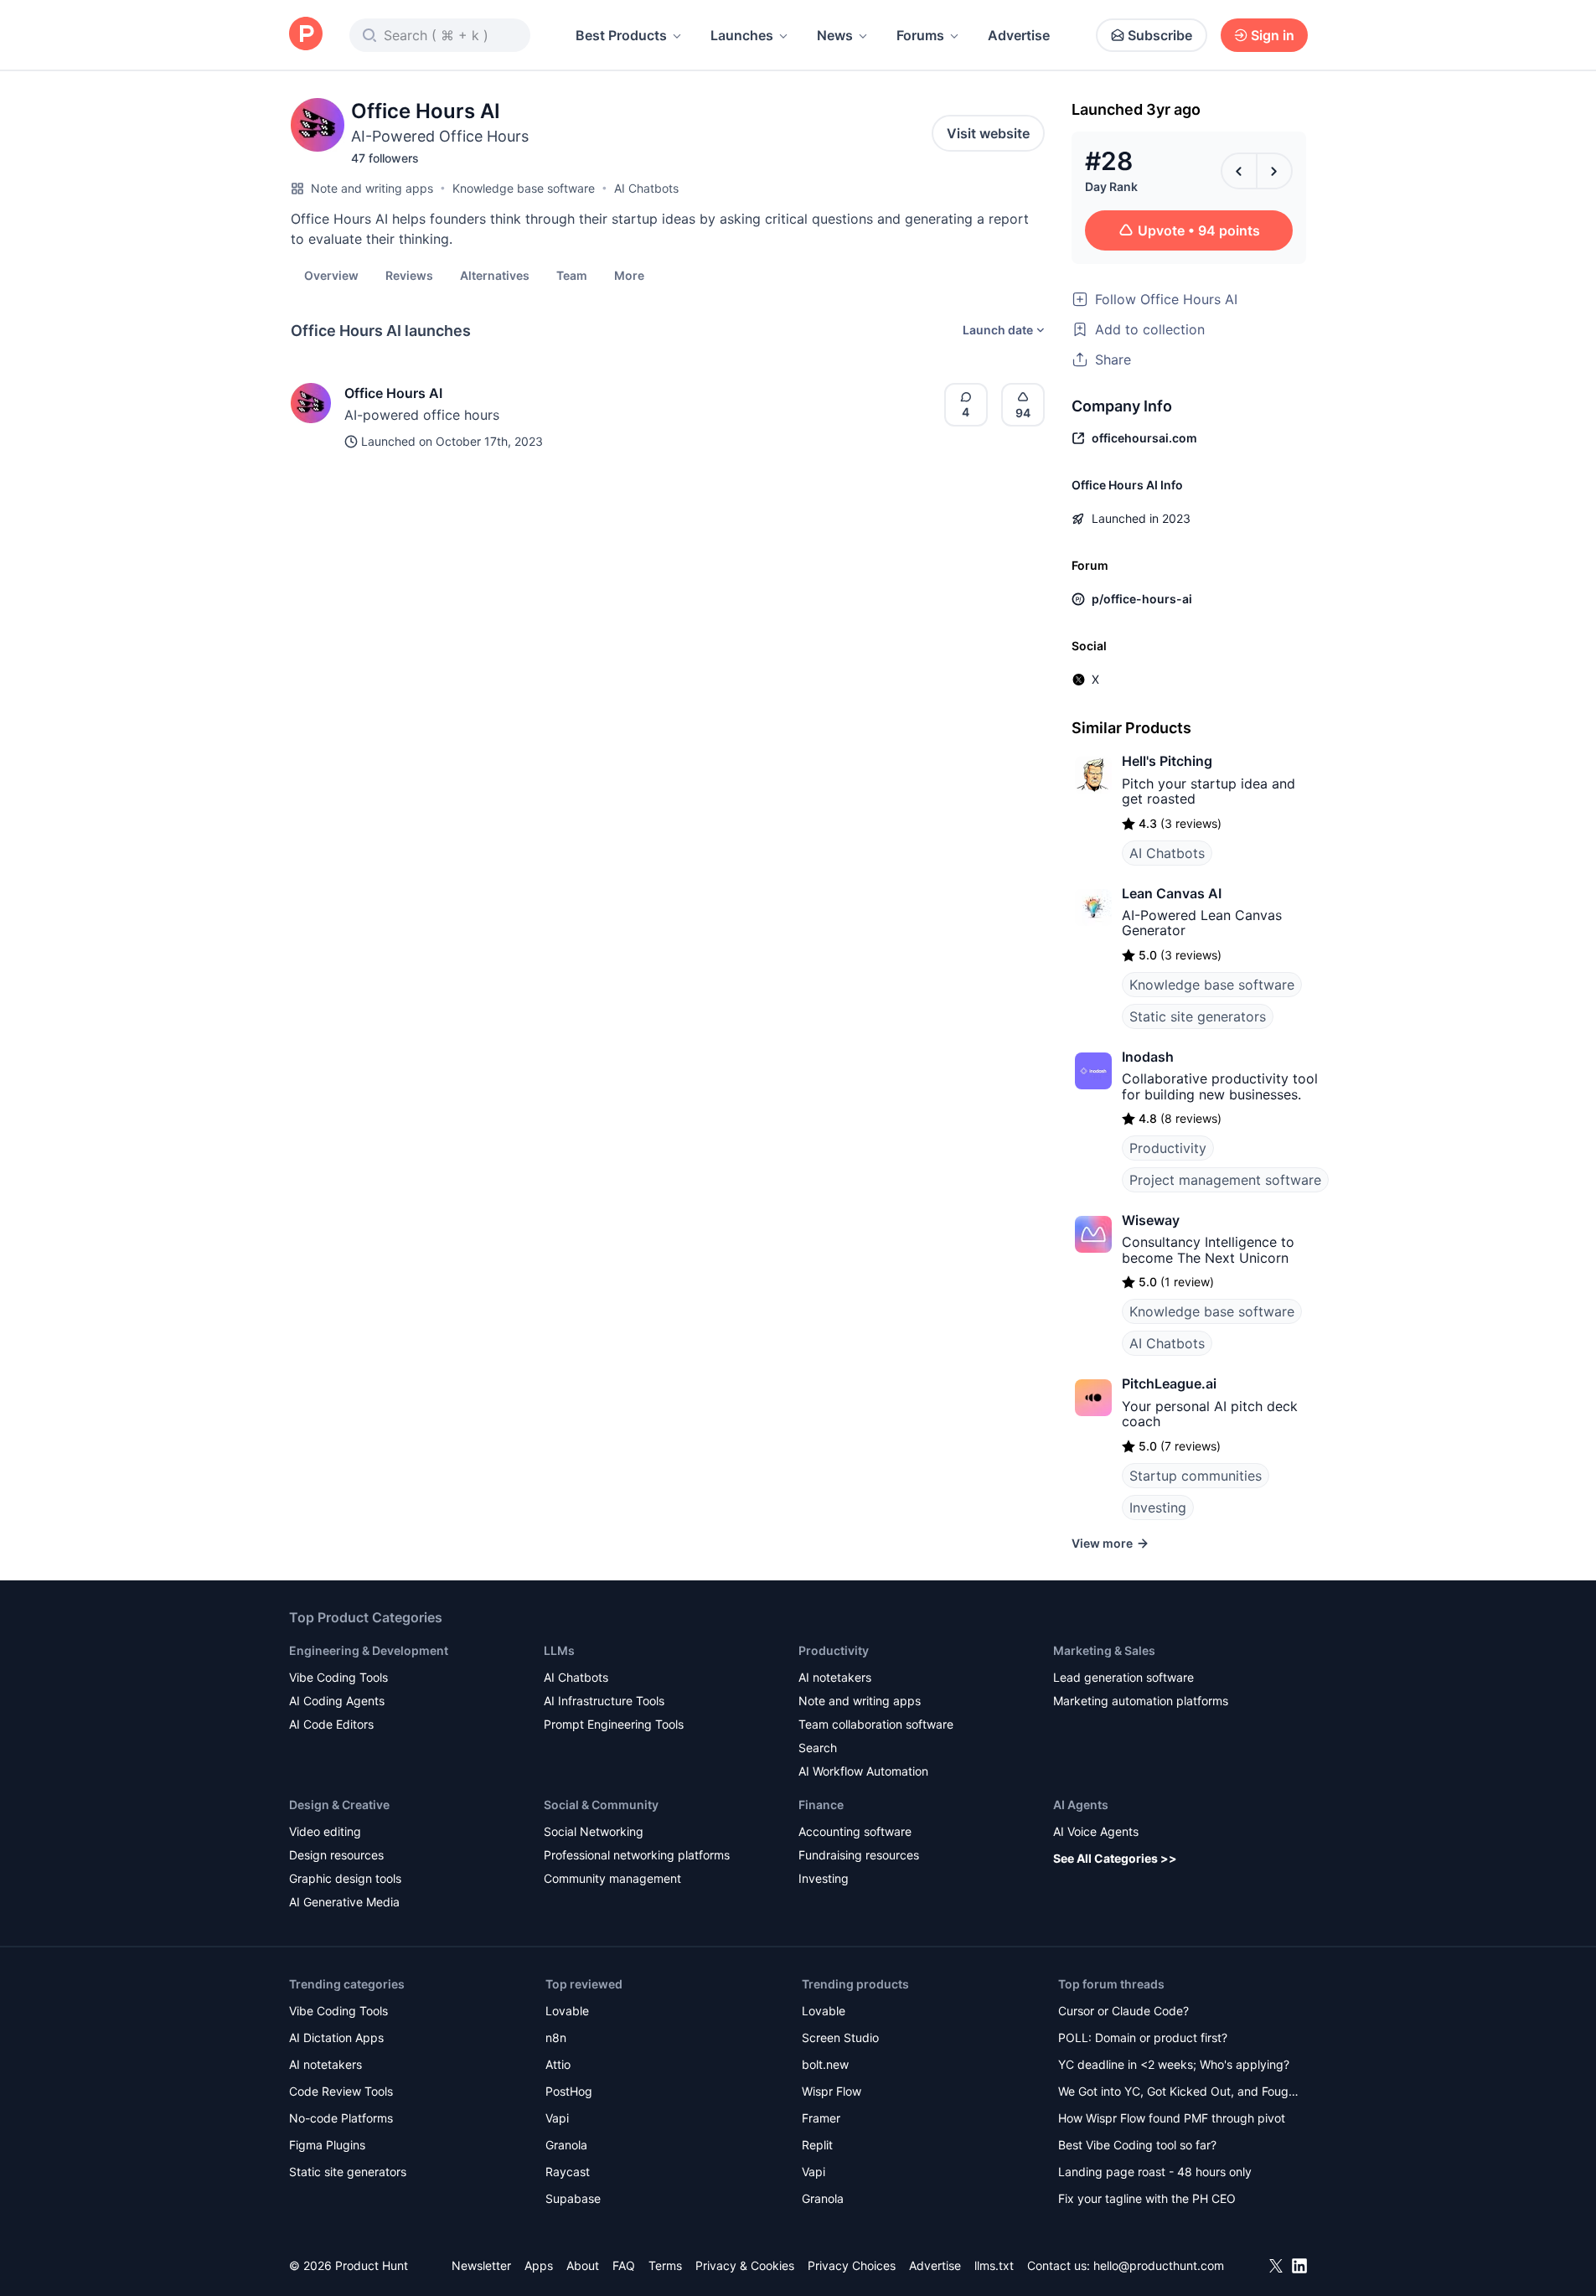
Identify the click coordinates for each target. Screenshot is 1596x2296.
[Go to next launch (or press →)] (1274, 171)
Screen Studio (840, 2037)
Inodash (1148, 1057)
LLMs (559, 1650)
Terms (665, 2265)
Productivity (1168, 1148)
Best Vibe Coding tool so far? (1137, 2145)
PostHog (569, 2091)
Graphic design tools (345, 1878)
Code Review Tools (341, 2091)
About (583, 2265)
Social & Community (601, 1805)
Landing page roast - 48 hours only (1155, 2172)
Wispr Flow (832, 2091)
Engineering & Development (369, 1650)
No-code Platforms (341, 2118)
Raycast (568, 2172)
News (835, 35)
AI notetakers (835, 1677)
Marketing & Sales (1104, 1650)
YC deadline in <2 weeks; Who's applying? (1174, 2064)
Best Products (621, 35)
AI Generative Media (344, 1902)
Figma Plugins (327, 2145)
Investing (1158, 1507)
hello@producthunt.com (1159, 2265)
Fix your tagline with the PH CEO (1147, 2198)
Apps (539, 2265)
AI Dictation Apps (336, 2037)
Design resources (336, 1855)
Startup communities (1196, 1476)
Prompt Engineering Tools (614, 1724)
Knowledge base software (524, 188)
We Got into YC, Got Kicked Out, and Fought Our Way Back (1179, 2093)
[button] (629, 275)
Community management (612, 1878)
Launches (742, 35)
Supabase (573, 2198)
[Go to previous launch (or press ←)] (1239, 171)
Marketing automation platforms (1141, 1701)
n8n (556, 2037)
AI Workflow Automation (863, 1771)
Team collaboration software (876, 1724)
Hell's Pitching (1167, 761)
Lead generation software (1123, 1677)
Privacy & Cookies (745, 2265)
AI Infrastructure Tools (604, 1701)
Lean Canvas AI (1172, 893)
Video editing (325, 1831)
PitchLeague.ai (1169, 1383)
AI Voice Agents (1096, 1831)
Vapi (557, 2118)
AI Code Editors (331, 1724)
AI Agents (1081, 1805)
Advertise (1019, 35)
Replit (817, 2145)
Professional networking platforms (637, 1855)
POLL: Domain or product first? (1143, 2037)
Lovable (567, 2011)
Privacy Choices (852, 2265)
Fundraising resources (859, 1855)
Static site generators (1198, 1016)
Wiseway (1151, 1220)
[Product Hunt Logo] (306, 35)
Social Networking (594, 1831)
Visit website (988, 133)
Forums (920, 35)
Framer (821, 2118)
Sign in (1273, 35)
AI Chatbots (646, 188)
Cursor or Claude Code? (1123, 2011)
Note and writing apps (372, 188)
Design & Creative (339, 1805)
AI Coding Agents (337, 1701)
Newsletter (481, 2265)
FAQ (624, 2265)
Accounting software (855, 1831)
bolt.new (825, 2064)
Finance (821, 1805)
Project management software (1225, 1180)
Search (818, 1748)
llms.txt (994, 2265)
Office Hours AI (393, 393)
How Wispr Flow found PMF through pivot (1172, 2118)
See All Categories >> (1115, 1858)
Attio (558, 2064)
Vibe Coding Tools (338, 1677)
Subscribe (1160, 35)
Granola (566, 2145)
